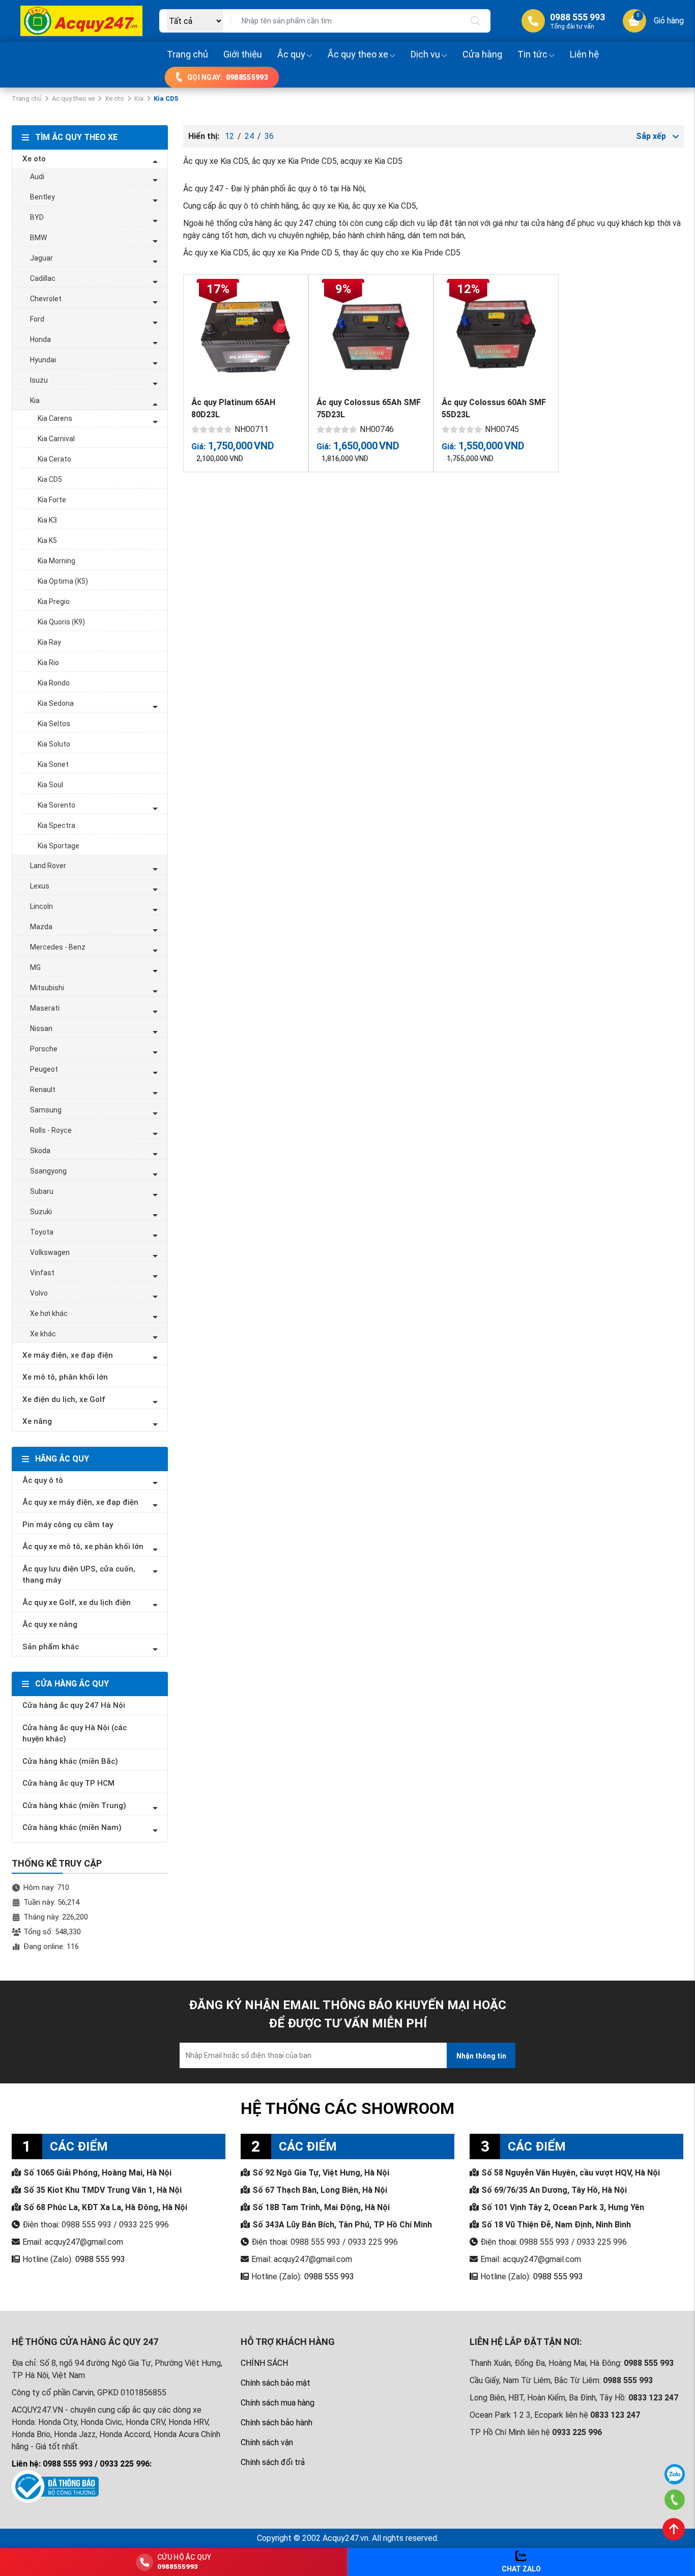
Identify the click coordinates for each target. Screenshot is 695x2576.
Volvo (39, 1293)
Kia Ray (49, 642)
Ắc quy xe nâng (50, 1624)
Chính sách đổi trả (273, 2462)
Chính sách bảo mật (276, 2383)
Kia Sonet (53, 764)
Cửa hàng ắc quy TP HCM (68, 1783)
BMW (38, 238)
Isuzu (39, 380)
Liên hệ (584, 54)
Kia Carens (55, 418)
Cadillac (43, 278)
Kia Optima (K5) (63, 581)
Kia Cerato (54, 459)
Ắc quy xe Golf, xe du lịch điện (77, 1602)
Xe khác (43, 1334)
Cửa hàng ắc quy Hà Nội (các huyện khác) (75, 1734)
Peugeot (44, 1069)
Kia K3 (47, 520)
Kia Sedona (56, 703)
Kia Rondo (54, 683)
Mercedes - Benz (58, 947)
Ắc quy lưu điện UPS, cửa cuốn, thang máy (79, 1575)
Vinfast (42, 1273)
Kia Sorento (56, 805)
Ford (37, 319)
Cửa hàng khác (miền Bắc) (70, 1761)
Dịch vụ (425, 54)
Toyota (42, 1232)
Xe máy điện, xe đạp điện (68, 1355)
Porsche (44, 1049)
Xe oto (114, 98)
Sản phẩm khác (51, 1647)
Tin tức (532, 54)
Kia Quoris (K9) (61, 622)
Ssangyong (48, 1171)
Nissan (41, 1028)
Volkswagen (50, 1252)
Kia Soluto (54, 744)
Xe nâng (37, 1421)
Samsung (46, 1110)
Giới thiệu (243, 54)
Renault (43, 1090)
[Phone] (675, 2500)
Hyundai (43, 360)
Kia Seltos (54, 724)
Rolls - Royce (51, 1130)
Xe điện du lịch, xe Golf (64, 1399)
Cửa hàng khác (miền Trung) (74, 1806)
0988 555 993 (100, 2259)
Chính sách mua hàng (278, 2403)
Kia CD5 (50, 479)
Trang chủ (187, 54)
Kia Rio (48, 663)
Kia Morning (56, 561)
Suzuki (41, 1212)
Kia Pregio (54, 602)
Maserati (45, 1008)
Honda (40, 339)
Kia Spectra (56, 825)
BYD (37, 217)
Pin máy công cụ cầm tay (68, 1525)
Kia (139, 98)
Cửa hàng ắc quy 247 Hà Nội (74, 1705)
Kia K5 (47, 540)
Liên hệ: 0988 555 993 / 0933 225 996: (82, 2464)
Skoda (40, 1151)
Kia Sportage (59, 846)
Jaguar (41, 258)
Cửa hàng (482, 54)
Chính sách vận (267, 2442)
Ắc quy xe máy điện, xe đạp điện (80, 1502)
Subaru (42, 1191)
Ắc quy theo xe (358, 54)
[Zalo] (675, 2474)
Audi (37, 177)
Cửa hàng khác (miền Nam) (72, 1827)
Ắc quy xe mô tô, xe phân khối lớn (83, 1547)
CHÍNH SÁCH (264, 2363)
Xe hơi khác (49, 1313)
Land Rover (48, 866)
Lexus (40, 886)
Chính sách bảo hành (277, 2423)
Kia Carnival (56, 439)
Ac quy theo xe (73, 98)
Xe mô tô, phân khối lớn (65, 1377)
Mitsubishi (47, 988)
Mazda (41, 927)
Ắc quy (291, 54)
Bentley (42, 197)
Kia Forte (52, 500)
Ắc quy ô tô (43, 1480)
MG (35, 967)
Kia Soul (50, 785)
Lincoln (41, 906)
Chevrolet (46, 299)
